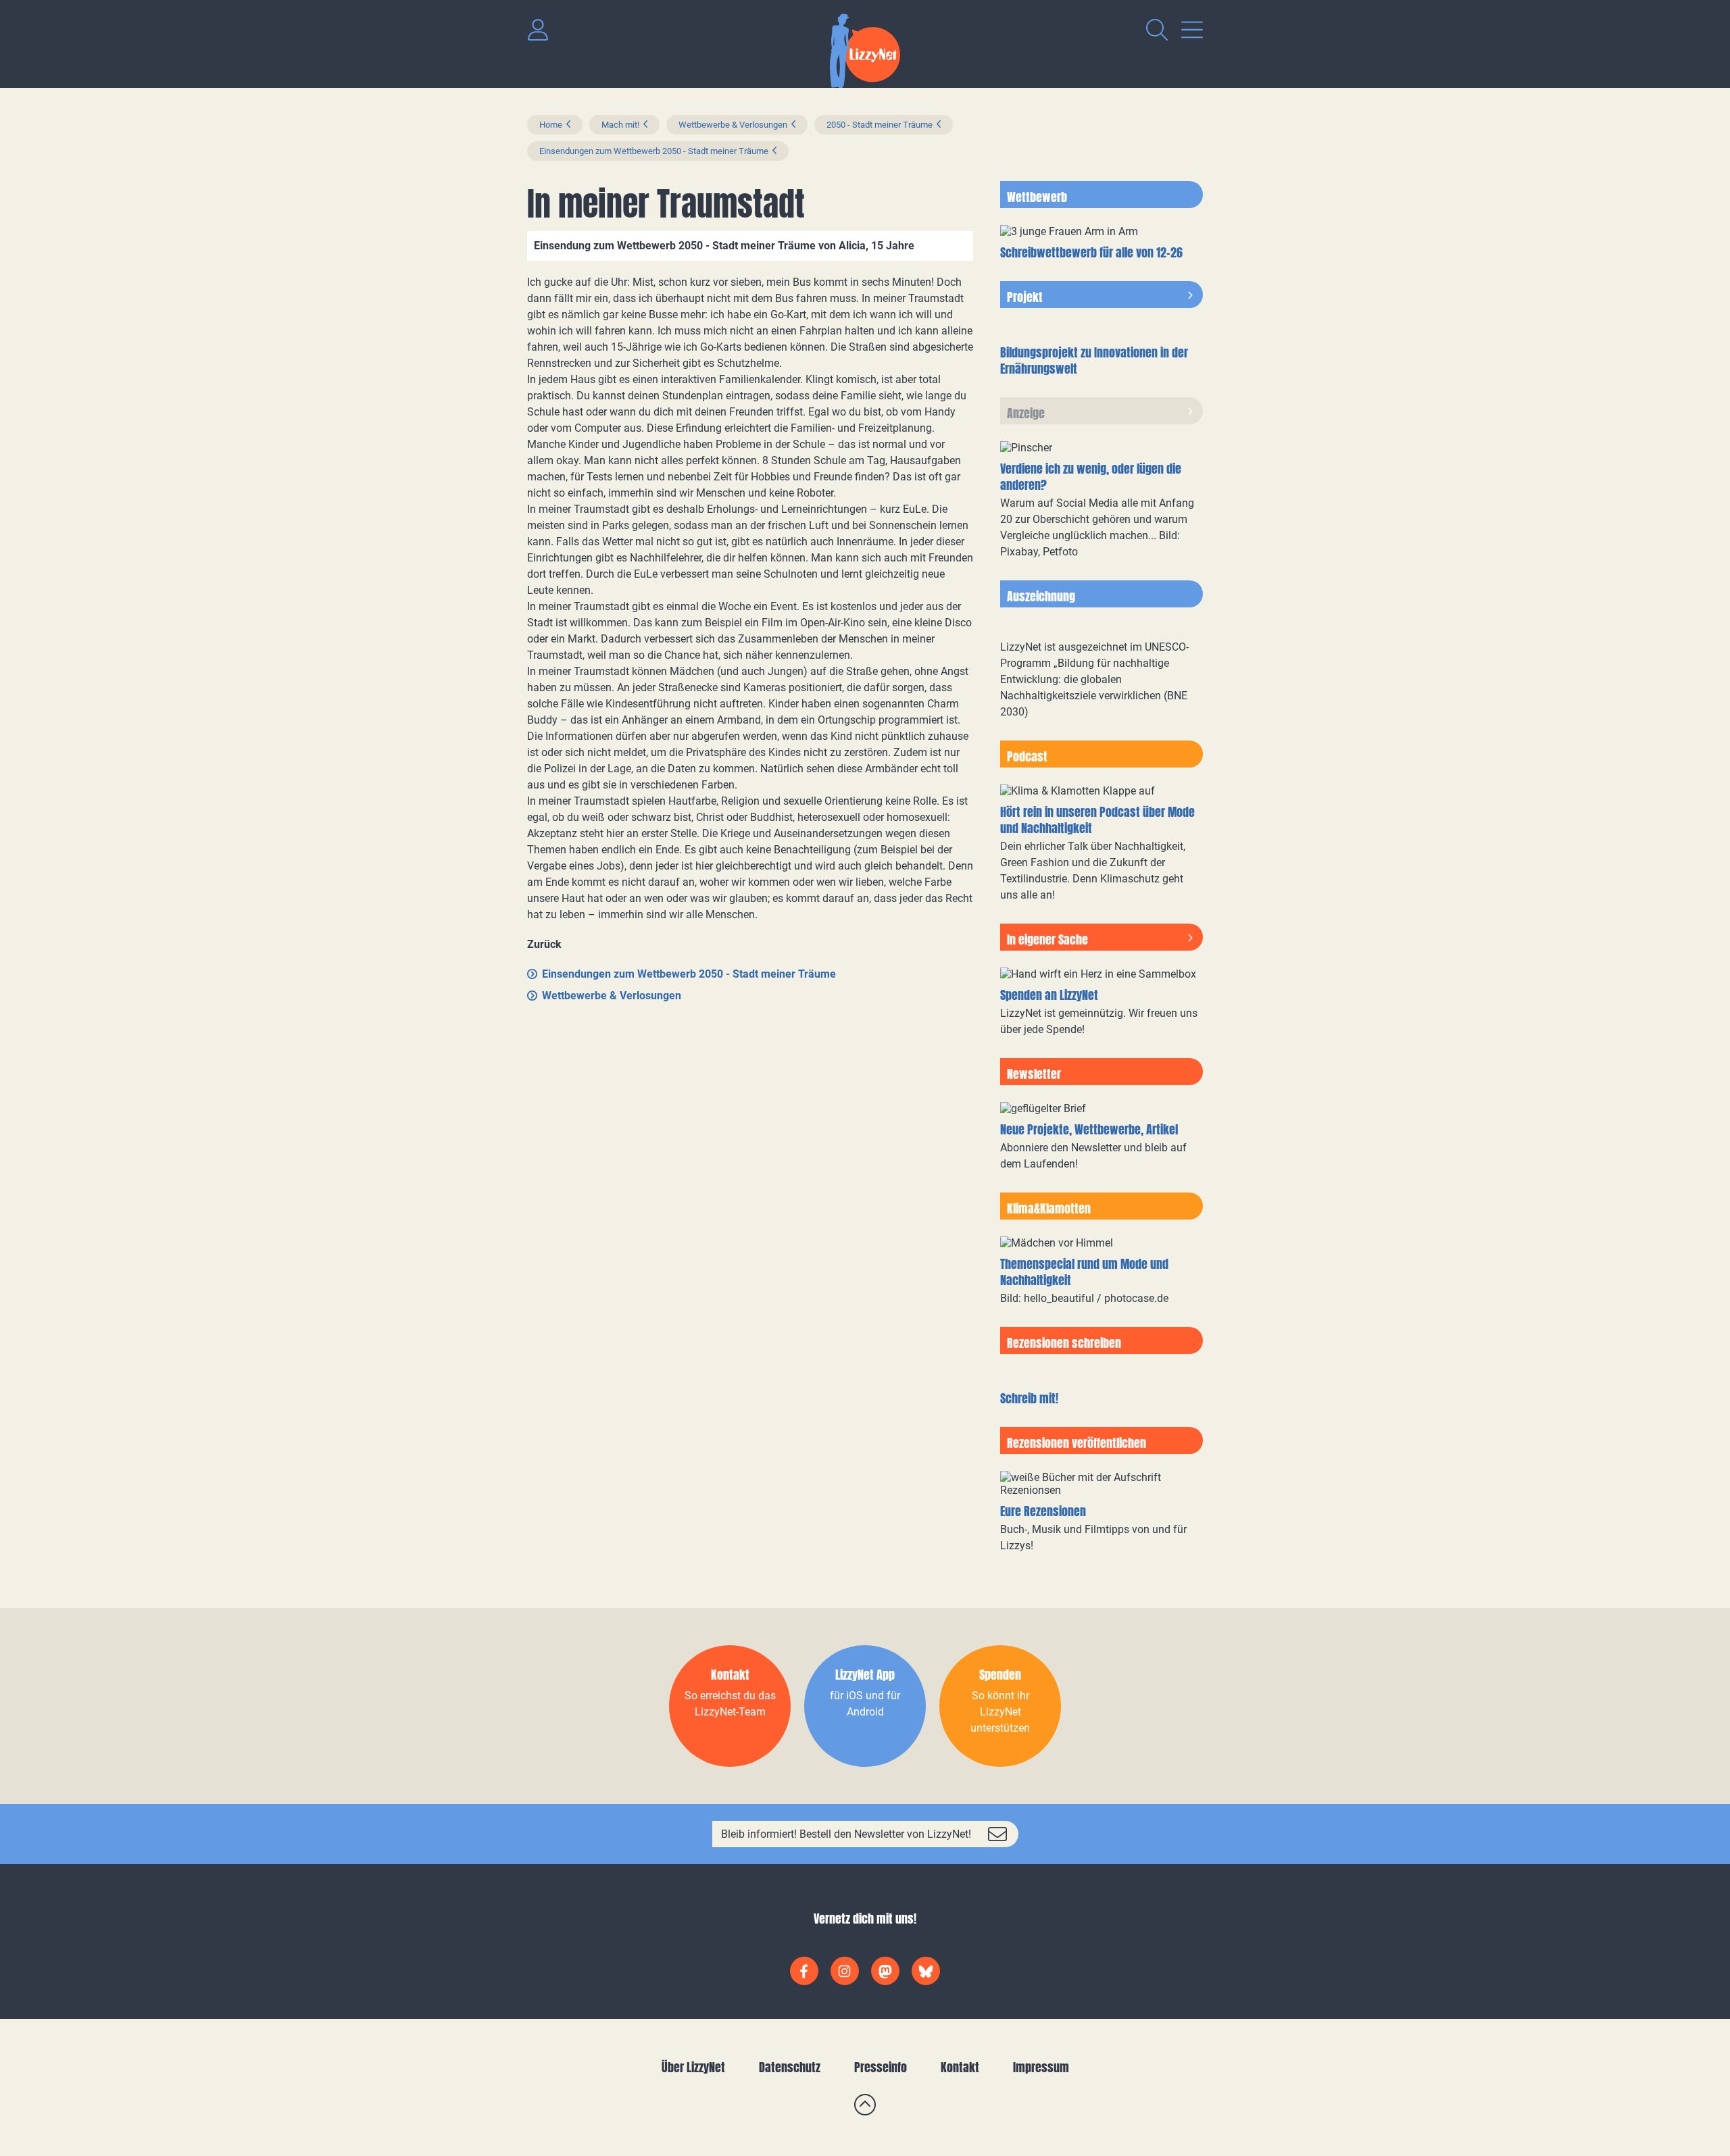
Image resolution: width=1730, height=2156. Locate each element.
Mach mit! (620, 125)
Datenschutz (790, 2067)
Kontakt (960, 2067)
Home (551, 125)
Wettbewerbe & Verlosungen (733, 125)
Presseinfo (881, 2067)
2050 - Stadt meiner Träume (880, 125)
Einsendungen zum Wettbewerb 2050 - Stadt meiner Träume (654, 151)
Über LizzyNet (693, 2067)
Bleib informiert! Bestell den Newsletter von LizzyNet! (846, 1834)
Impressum (1041, 2067)
